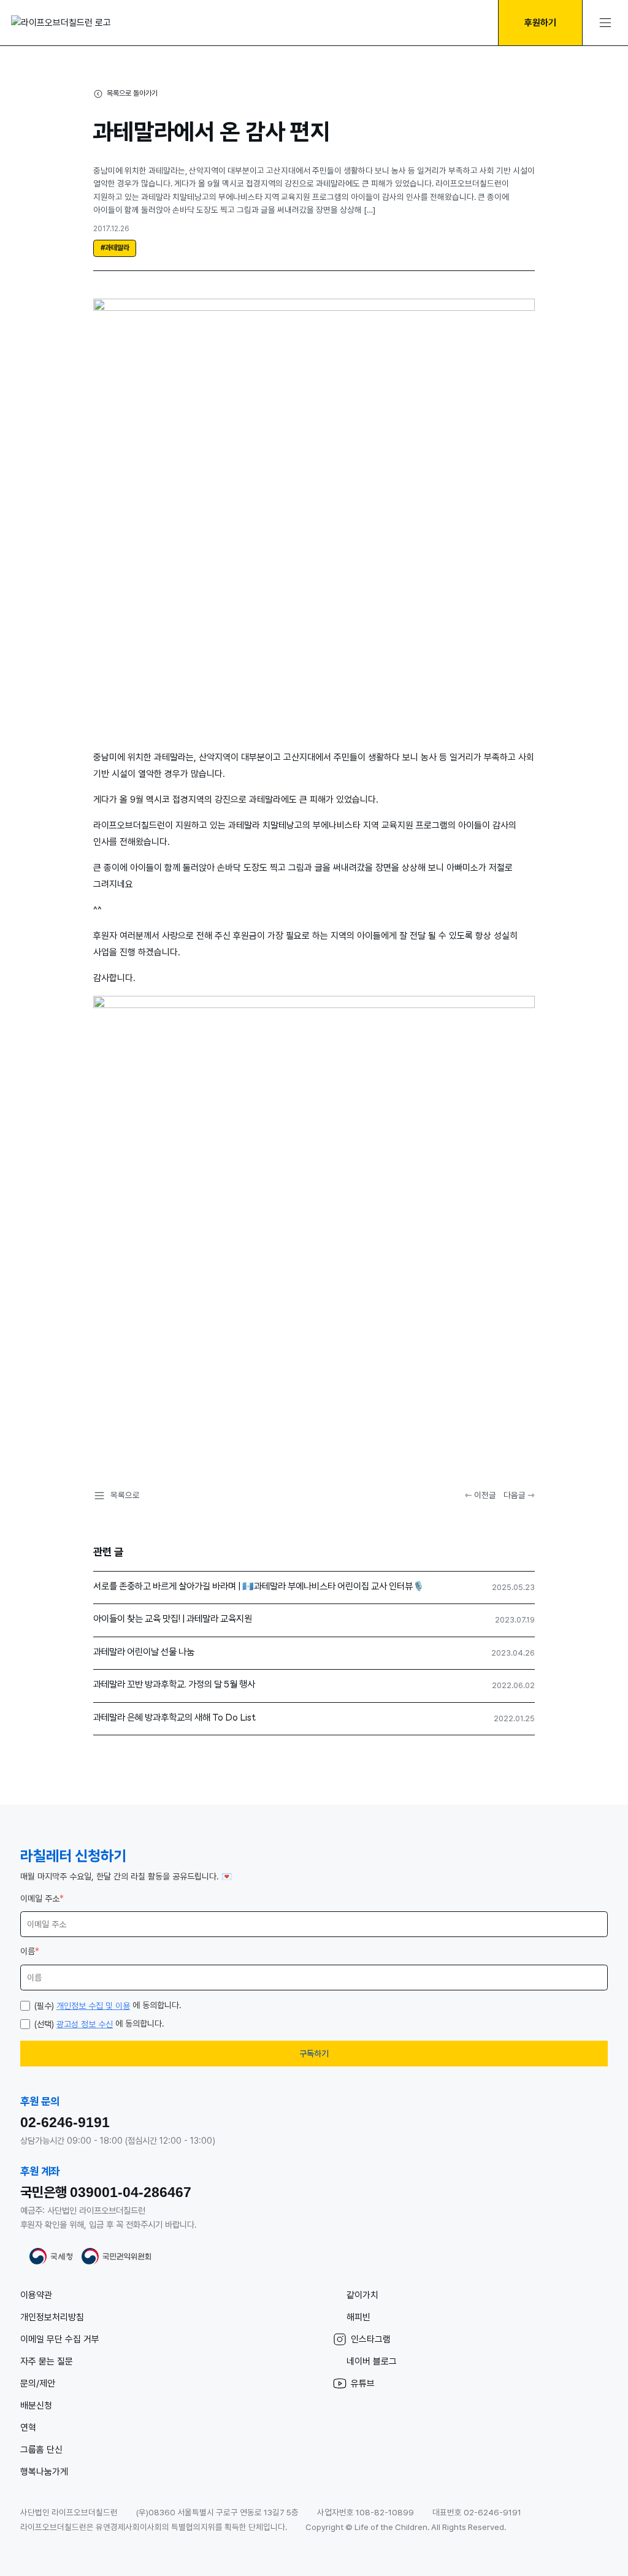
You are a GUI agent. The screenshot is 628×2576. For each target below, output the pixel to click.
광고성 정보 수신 (85, 2024)
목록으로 (125, 1495)
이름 (30, 1951)
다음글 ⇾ (519, 1495)
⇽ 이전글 (481, 1495)
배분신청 (36, 2406)
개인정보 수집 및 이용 (93, 2006)
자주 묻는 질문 (47, 2361)
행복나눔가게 (44, 2472)
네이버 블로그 (372, 2361)
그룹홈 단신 (41, 2450)
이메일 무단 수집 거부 (60, 2339)
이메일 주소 (42, 1898)
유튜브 (363, 2383)
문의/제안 (38, 2383)
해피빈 (358, 2317)
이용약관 (36, 2295)
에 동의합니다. (108, 2005)
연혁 (28, 2428)
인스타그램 (371, 2339)
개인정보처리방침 (52, 2317)
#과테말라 (115, 248)
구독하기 (314, 2054)
